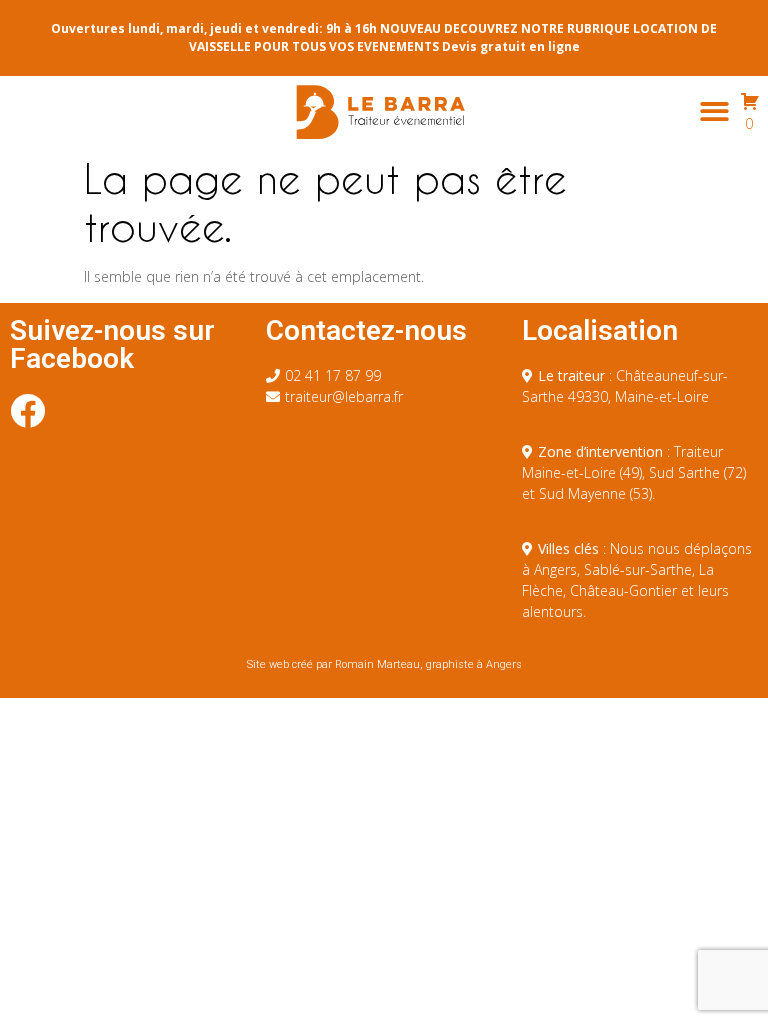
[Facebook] (27, 410)
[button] (714, 111)
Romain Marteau (377, 664)
